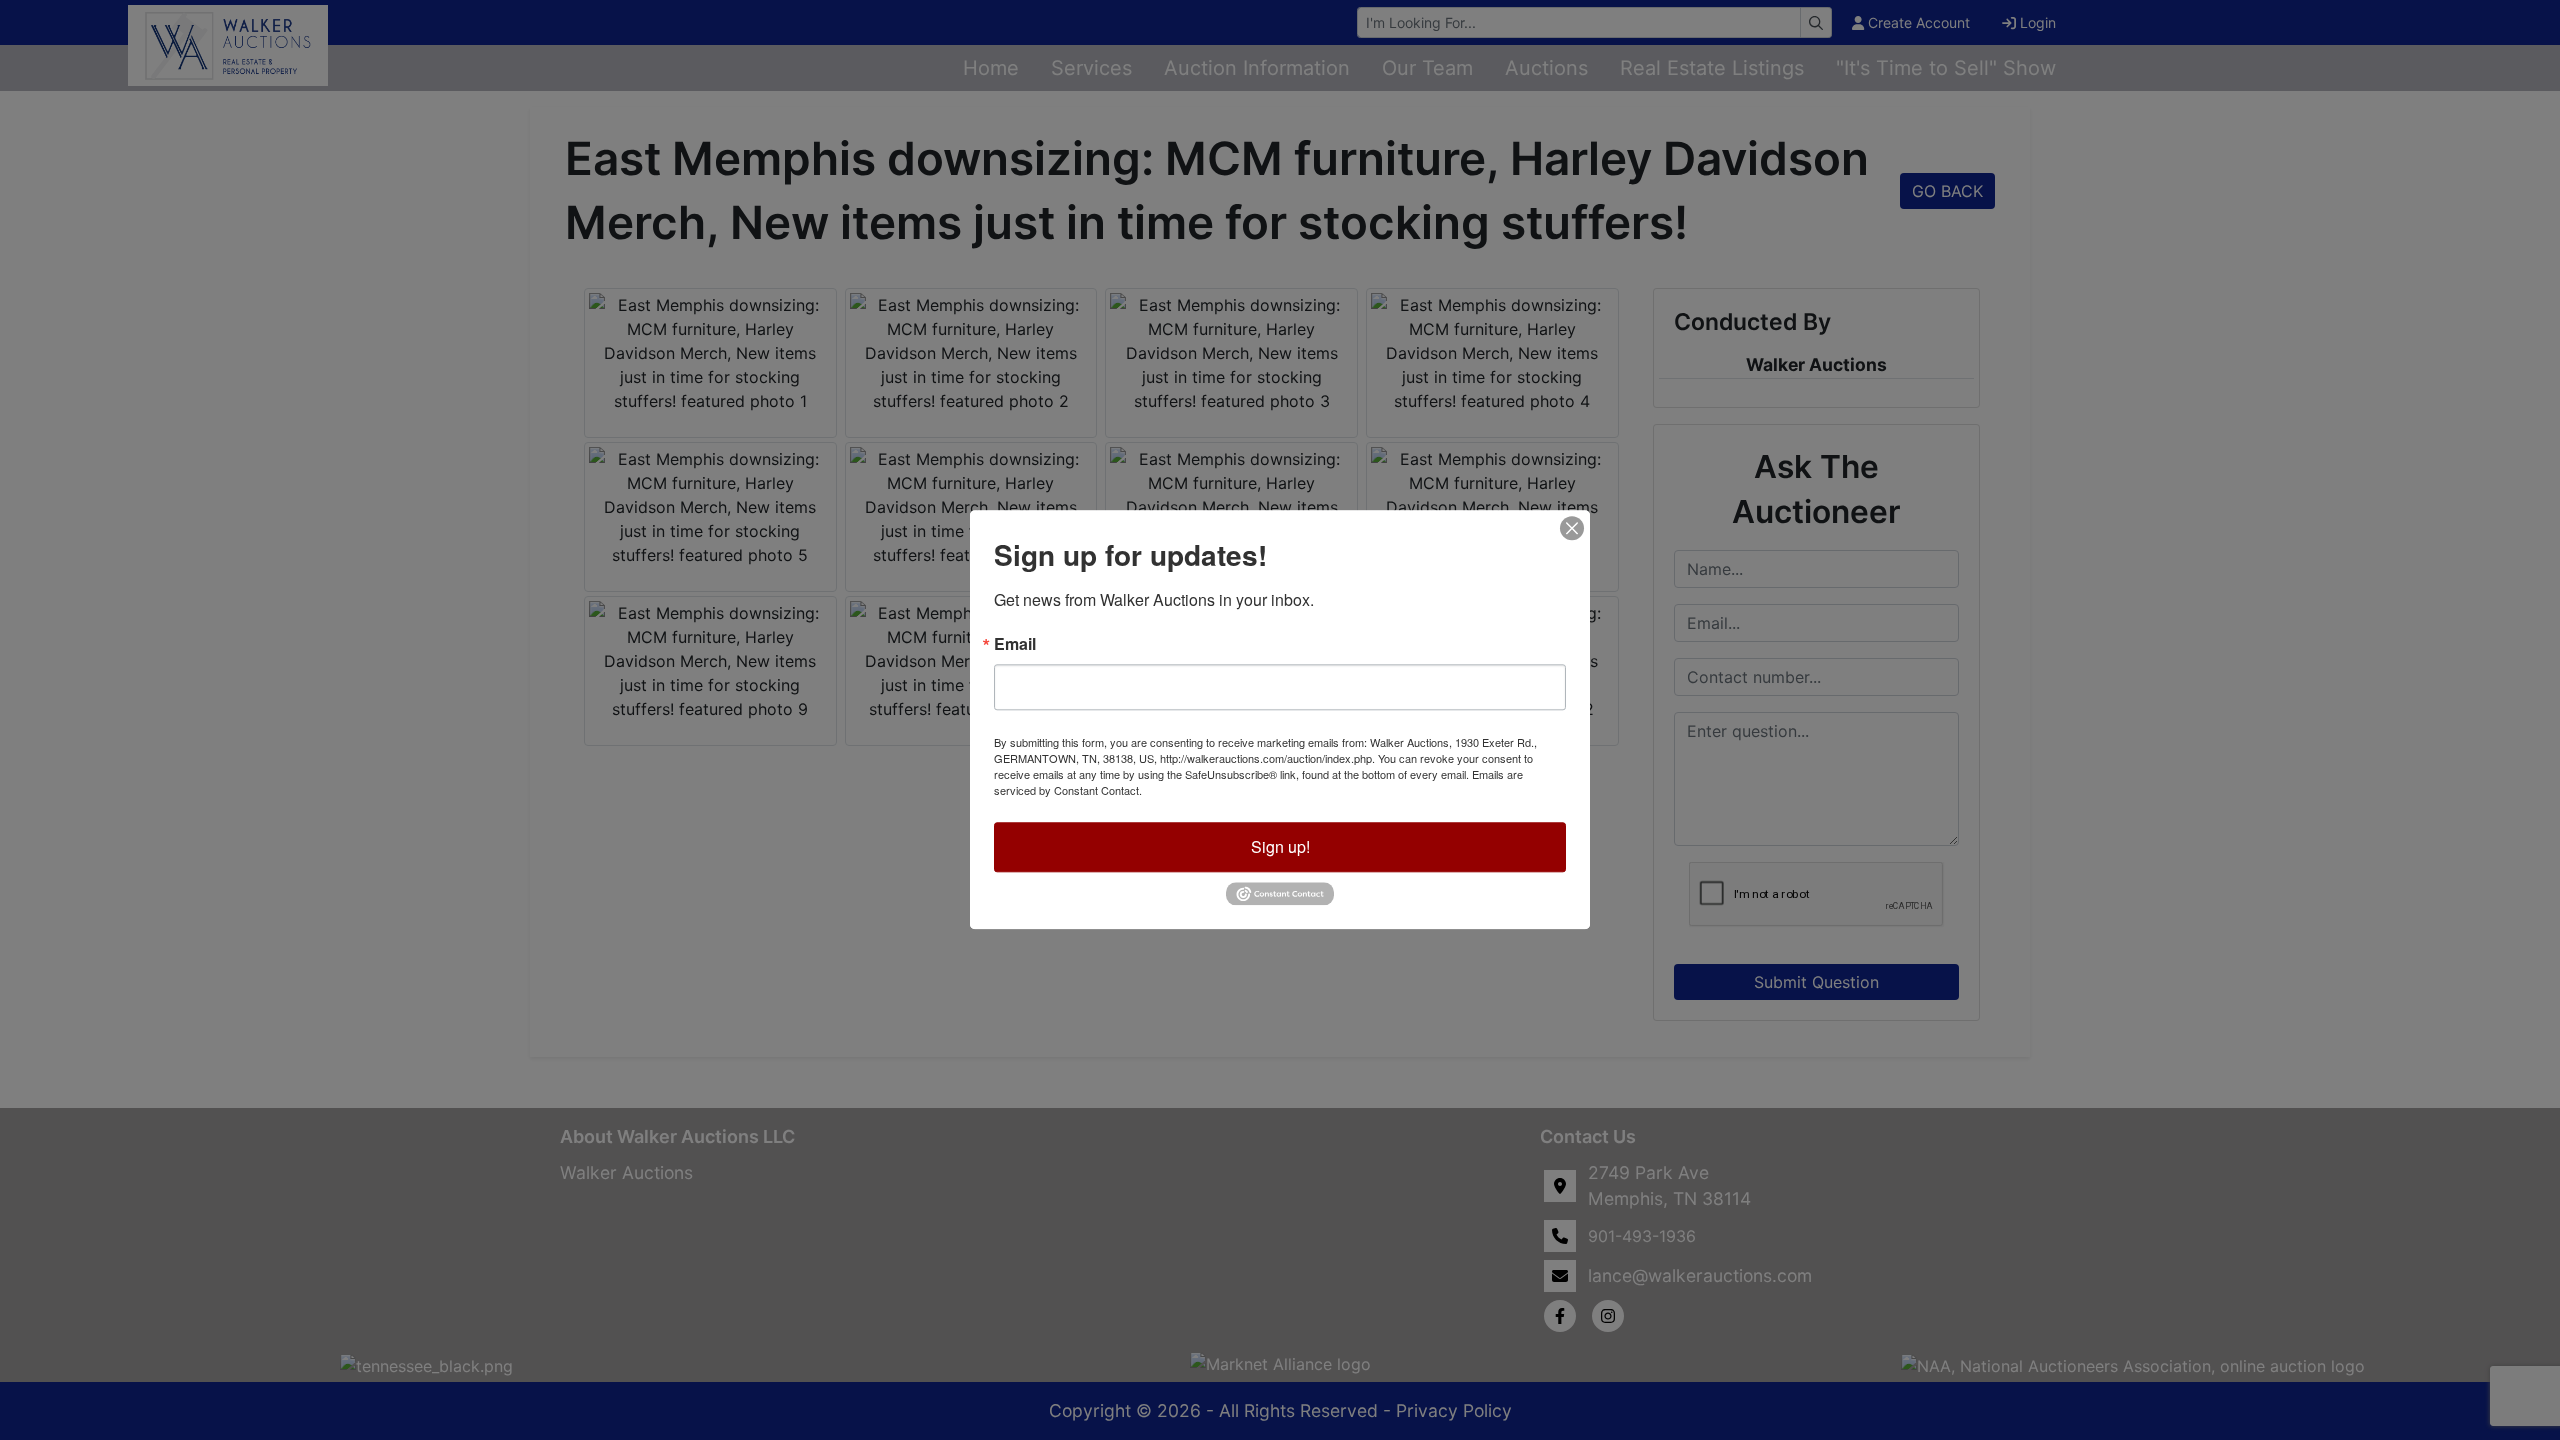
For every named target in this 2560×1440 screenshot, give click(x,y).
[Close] (1572, 528)
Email (1015, 644)
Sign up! (1280, 846)
